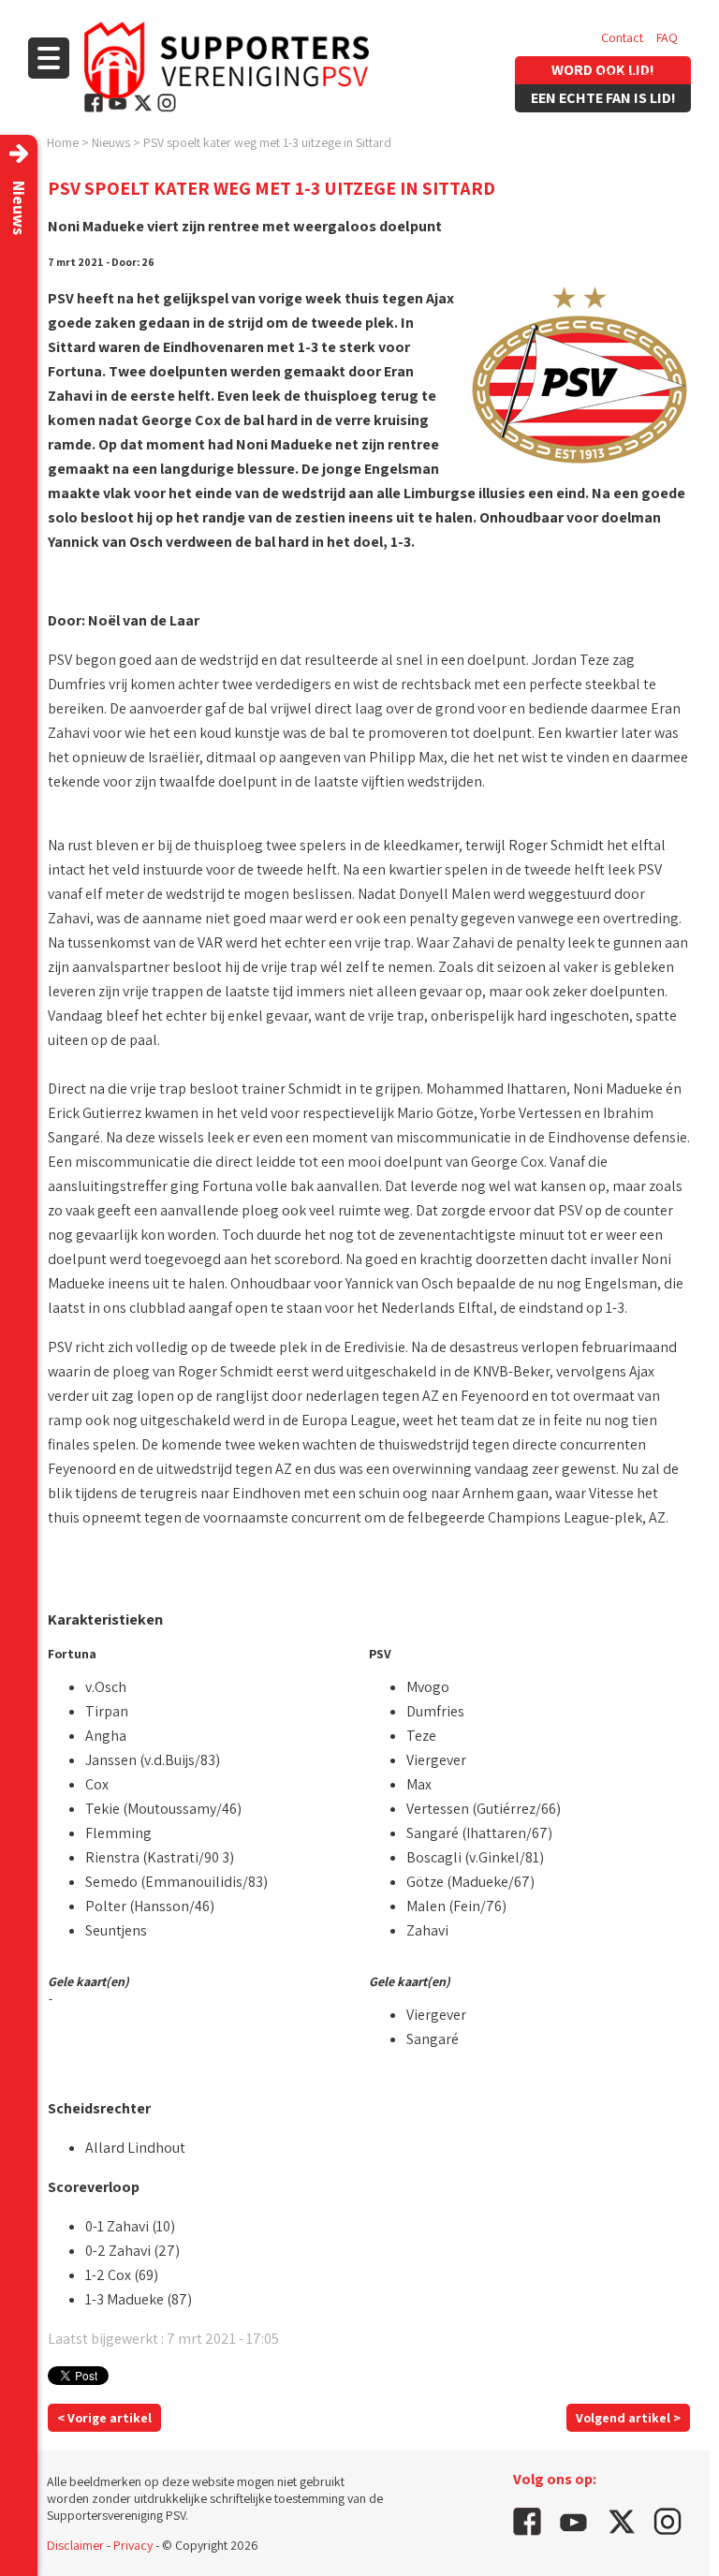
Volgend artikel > (628, 2418)
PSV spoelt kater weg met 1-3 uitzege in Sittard (267, 142)
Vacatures (628, 75)
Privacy (133, 2545)
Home (63, 142)
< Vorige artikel (104, 2418)
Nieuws (111, 142)
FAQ (667, 37)
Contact (622, 37)
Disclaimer (75, 2545)
